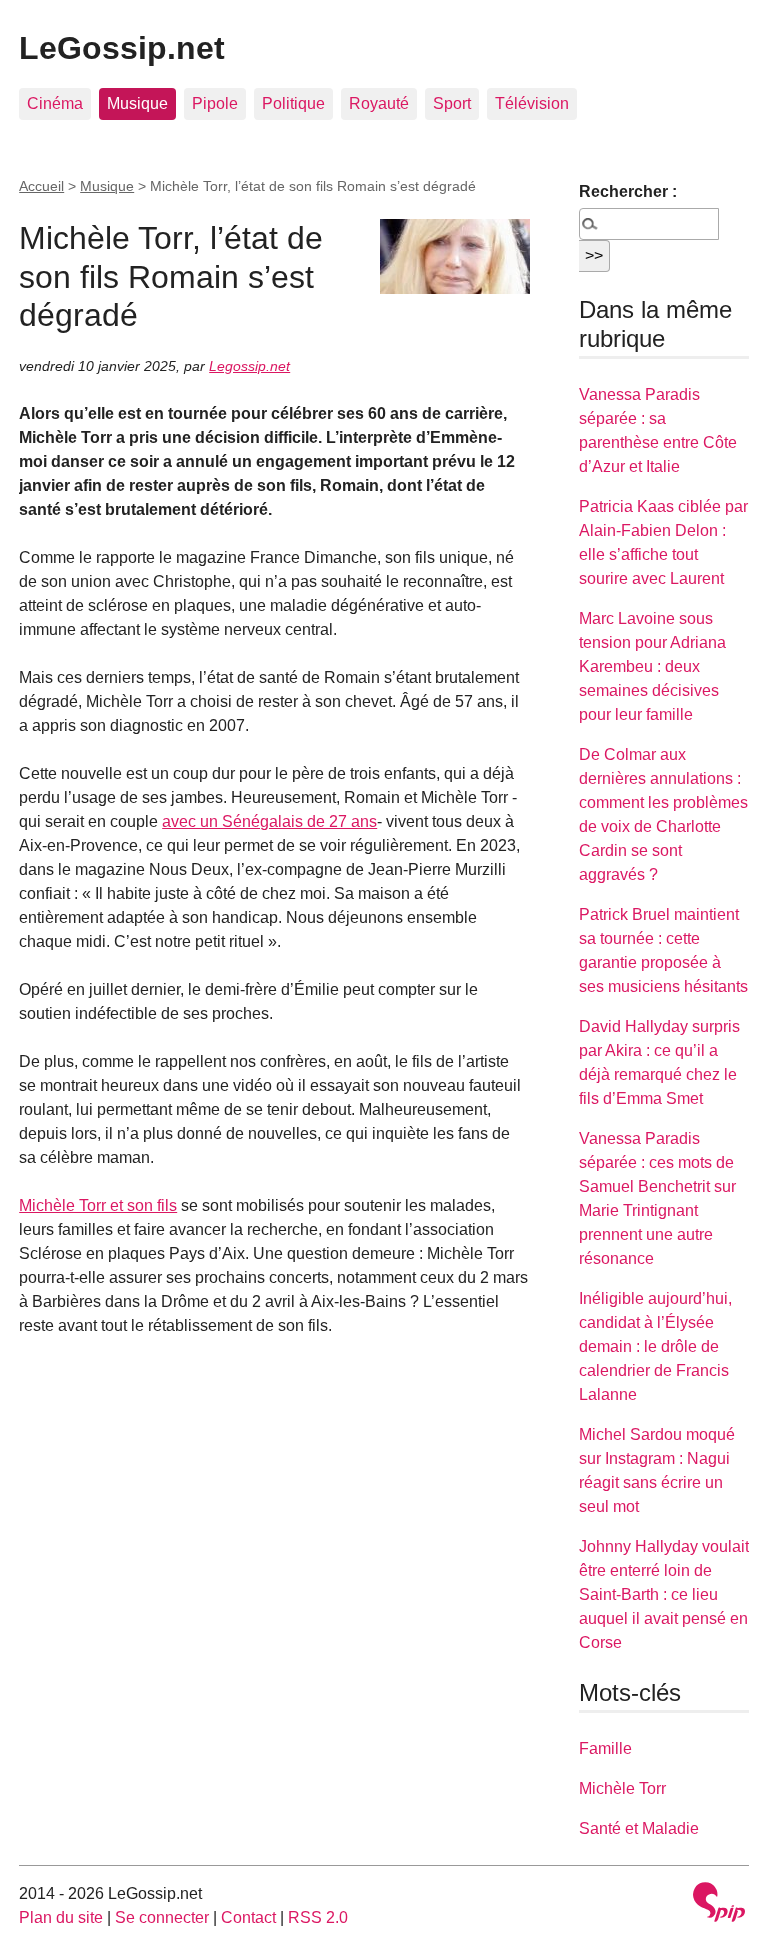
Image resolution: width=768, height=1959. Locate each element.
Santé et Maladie (639, 1828)
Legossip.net (249, 366)
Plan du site (61, 1917)
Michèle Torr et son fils (98, 1205)
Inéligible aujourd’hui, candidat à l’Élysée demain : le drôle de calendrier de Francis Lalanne (655, 1346)
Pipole (215, 103)
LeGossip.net (122, 48)
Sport (452, 103)
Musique (137, 103)
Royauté (379, 103)
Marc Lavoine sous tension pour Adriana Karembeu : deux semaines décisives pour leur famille (652, 666)
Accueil (41, 186)
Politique (293, 103)
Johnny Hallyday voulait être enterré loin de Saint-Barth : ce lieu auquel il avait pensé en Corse (664, 1594)
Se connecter (162, 1917)
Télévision (532, 103)
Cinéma (55, 103)
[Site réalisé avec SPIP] (719, 1904)
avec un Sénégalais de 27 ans (269, 821)
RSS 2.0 (318, 1917)
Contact (248, 1917)
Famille (605, 1748)
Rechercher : (628, 191)
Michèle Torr (622, 1788)
